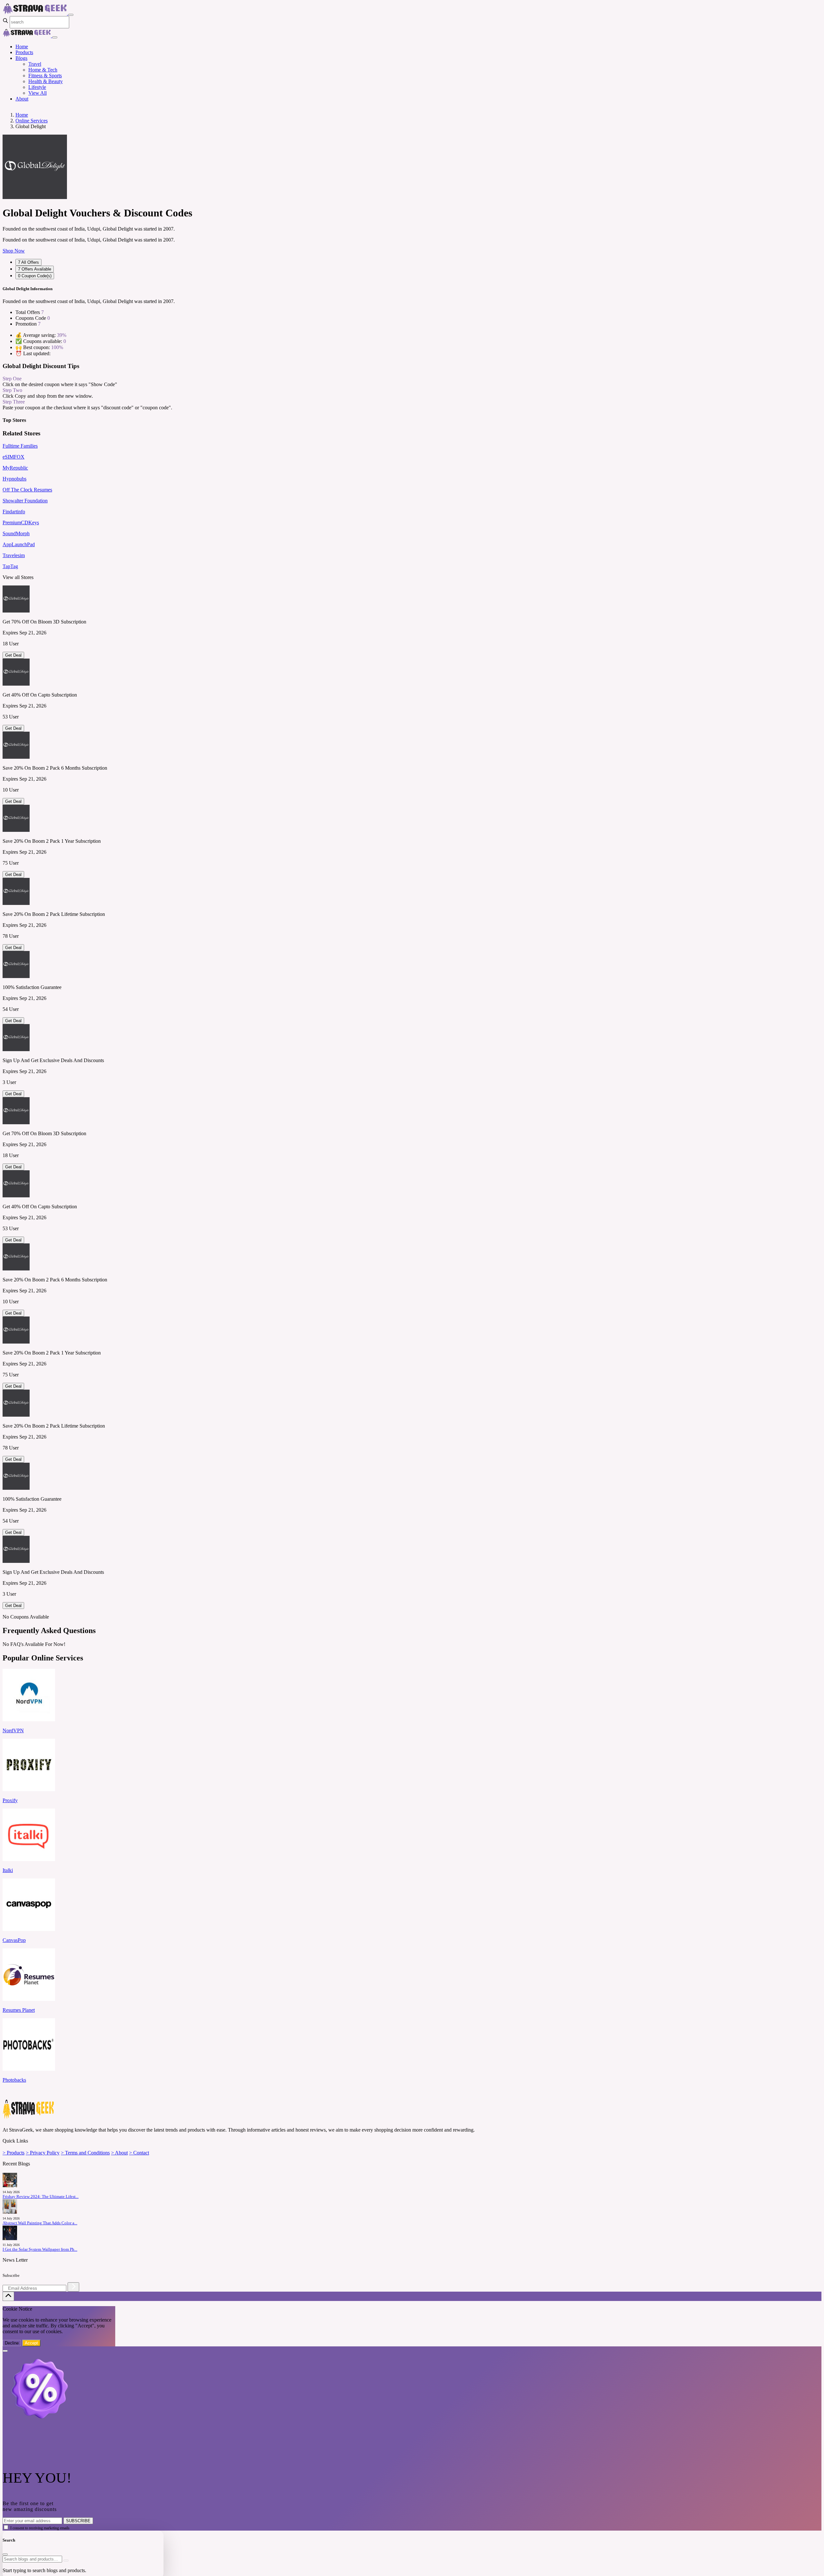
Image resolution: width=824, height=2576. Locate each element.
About (22, 99)
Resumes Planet (19, 2010)
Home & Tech (43, 70)
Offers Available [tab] (35, 269)
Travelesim (14, 555)
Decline (12, 2343)
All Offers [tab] (28, 262)
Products (24, 52)
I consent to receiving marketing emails (40, 2528)
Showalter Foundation (25, 501)
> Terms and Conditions (85, 2153)
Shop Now (14, 251)
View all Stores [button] (18, 577)
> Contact (139, 2153)
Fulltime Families (20, 446)
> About (119, 2153)
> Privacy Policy (43, 2153)
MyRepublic (15, 468)
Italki (8, 1870)
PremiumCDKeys (21, 523)
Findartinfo (14, 512)
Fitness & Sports (45, 76)
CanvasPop (14, 1940)
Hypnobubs (14, 479)
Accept (31, 2343)
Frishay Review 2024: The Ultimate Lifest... (41, 2197)
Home (22, 47)
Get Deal (13, 655)
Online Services (32, 121)
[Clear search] (66, 2561)
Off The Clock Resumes (27, 490)
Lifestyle (37, 87)
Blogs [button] (21, 58)
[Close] (55, 37)
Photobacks (14, 2080)
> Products (14, 2153)
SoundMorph (16, 533)
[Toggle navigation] (71, 15)
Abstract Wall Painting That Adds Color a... (40, 2223)
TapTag (10, 566)
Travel (35, 64)
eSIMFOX (14, 457)
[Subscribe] (73, 2287)
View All (37, 93)
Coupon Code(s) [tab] (35, 276)
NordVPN (13, 1730)
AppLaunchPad (19, 544)
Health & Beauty (46, 81)
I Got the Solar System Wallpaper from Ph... (40, 2249)
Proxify (10, 1800)
